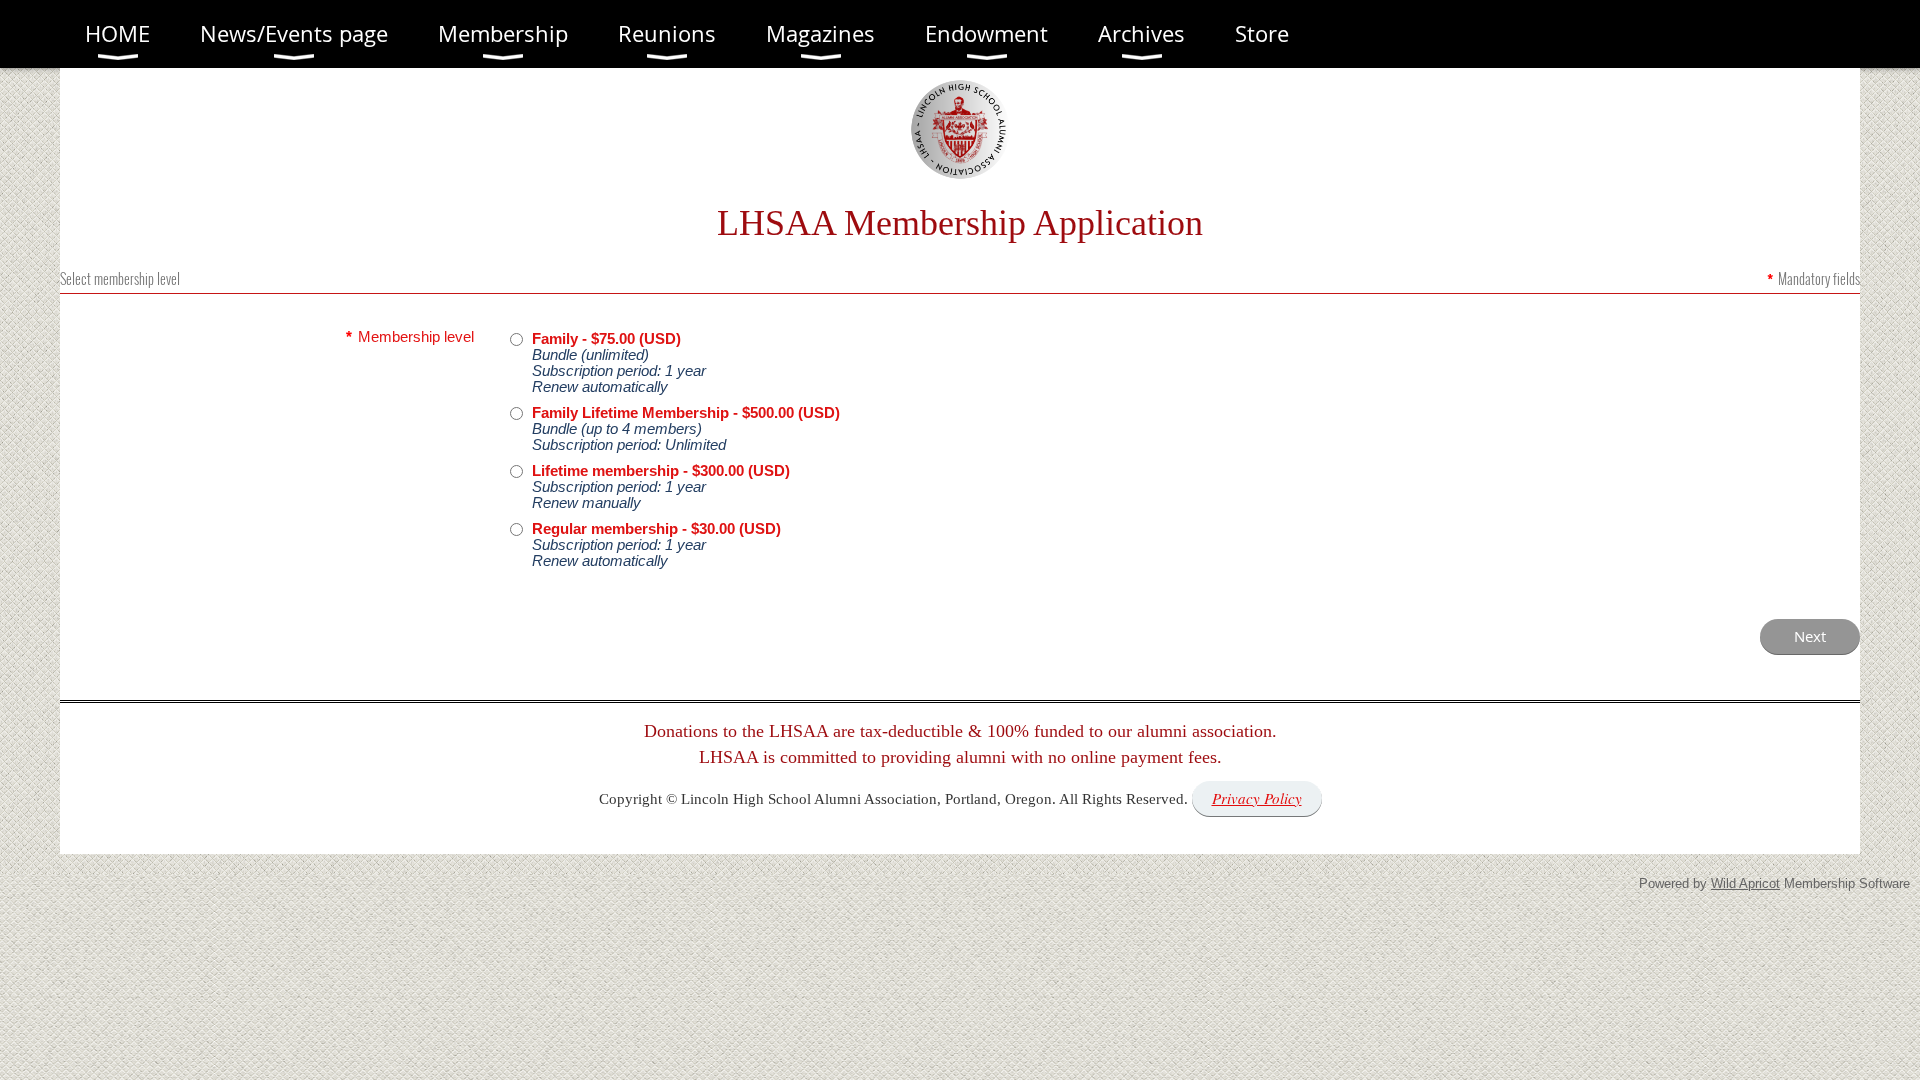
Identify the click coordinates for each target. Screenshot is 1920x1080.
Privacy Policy (1257, 798)
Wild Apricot (1745, 883)
